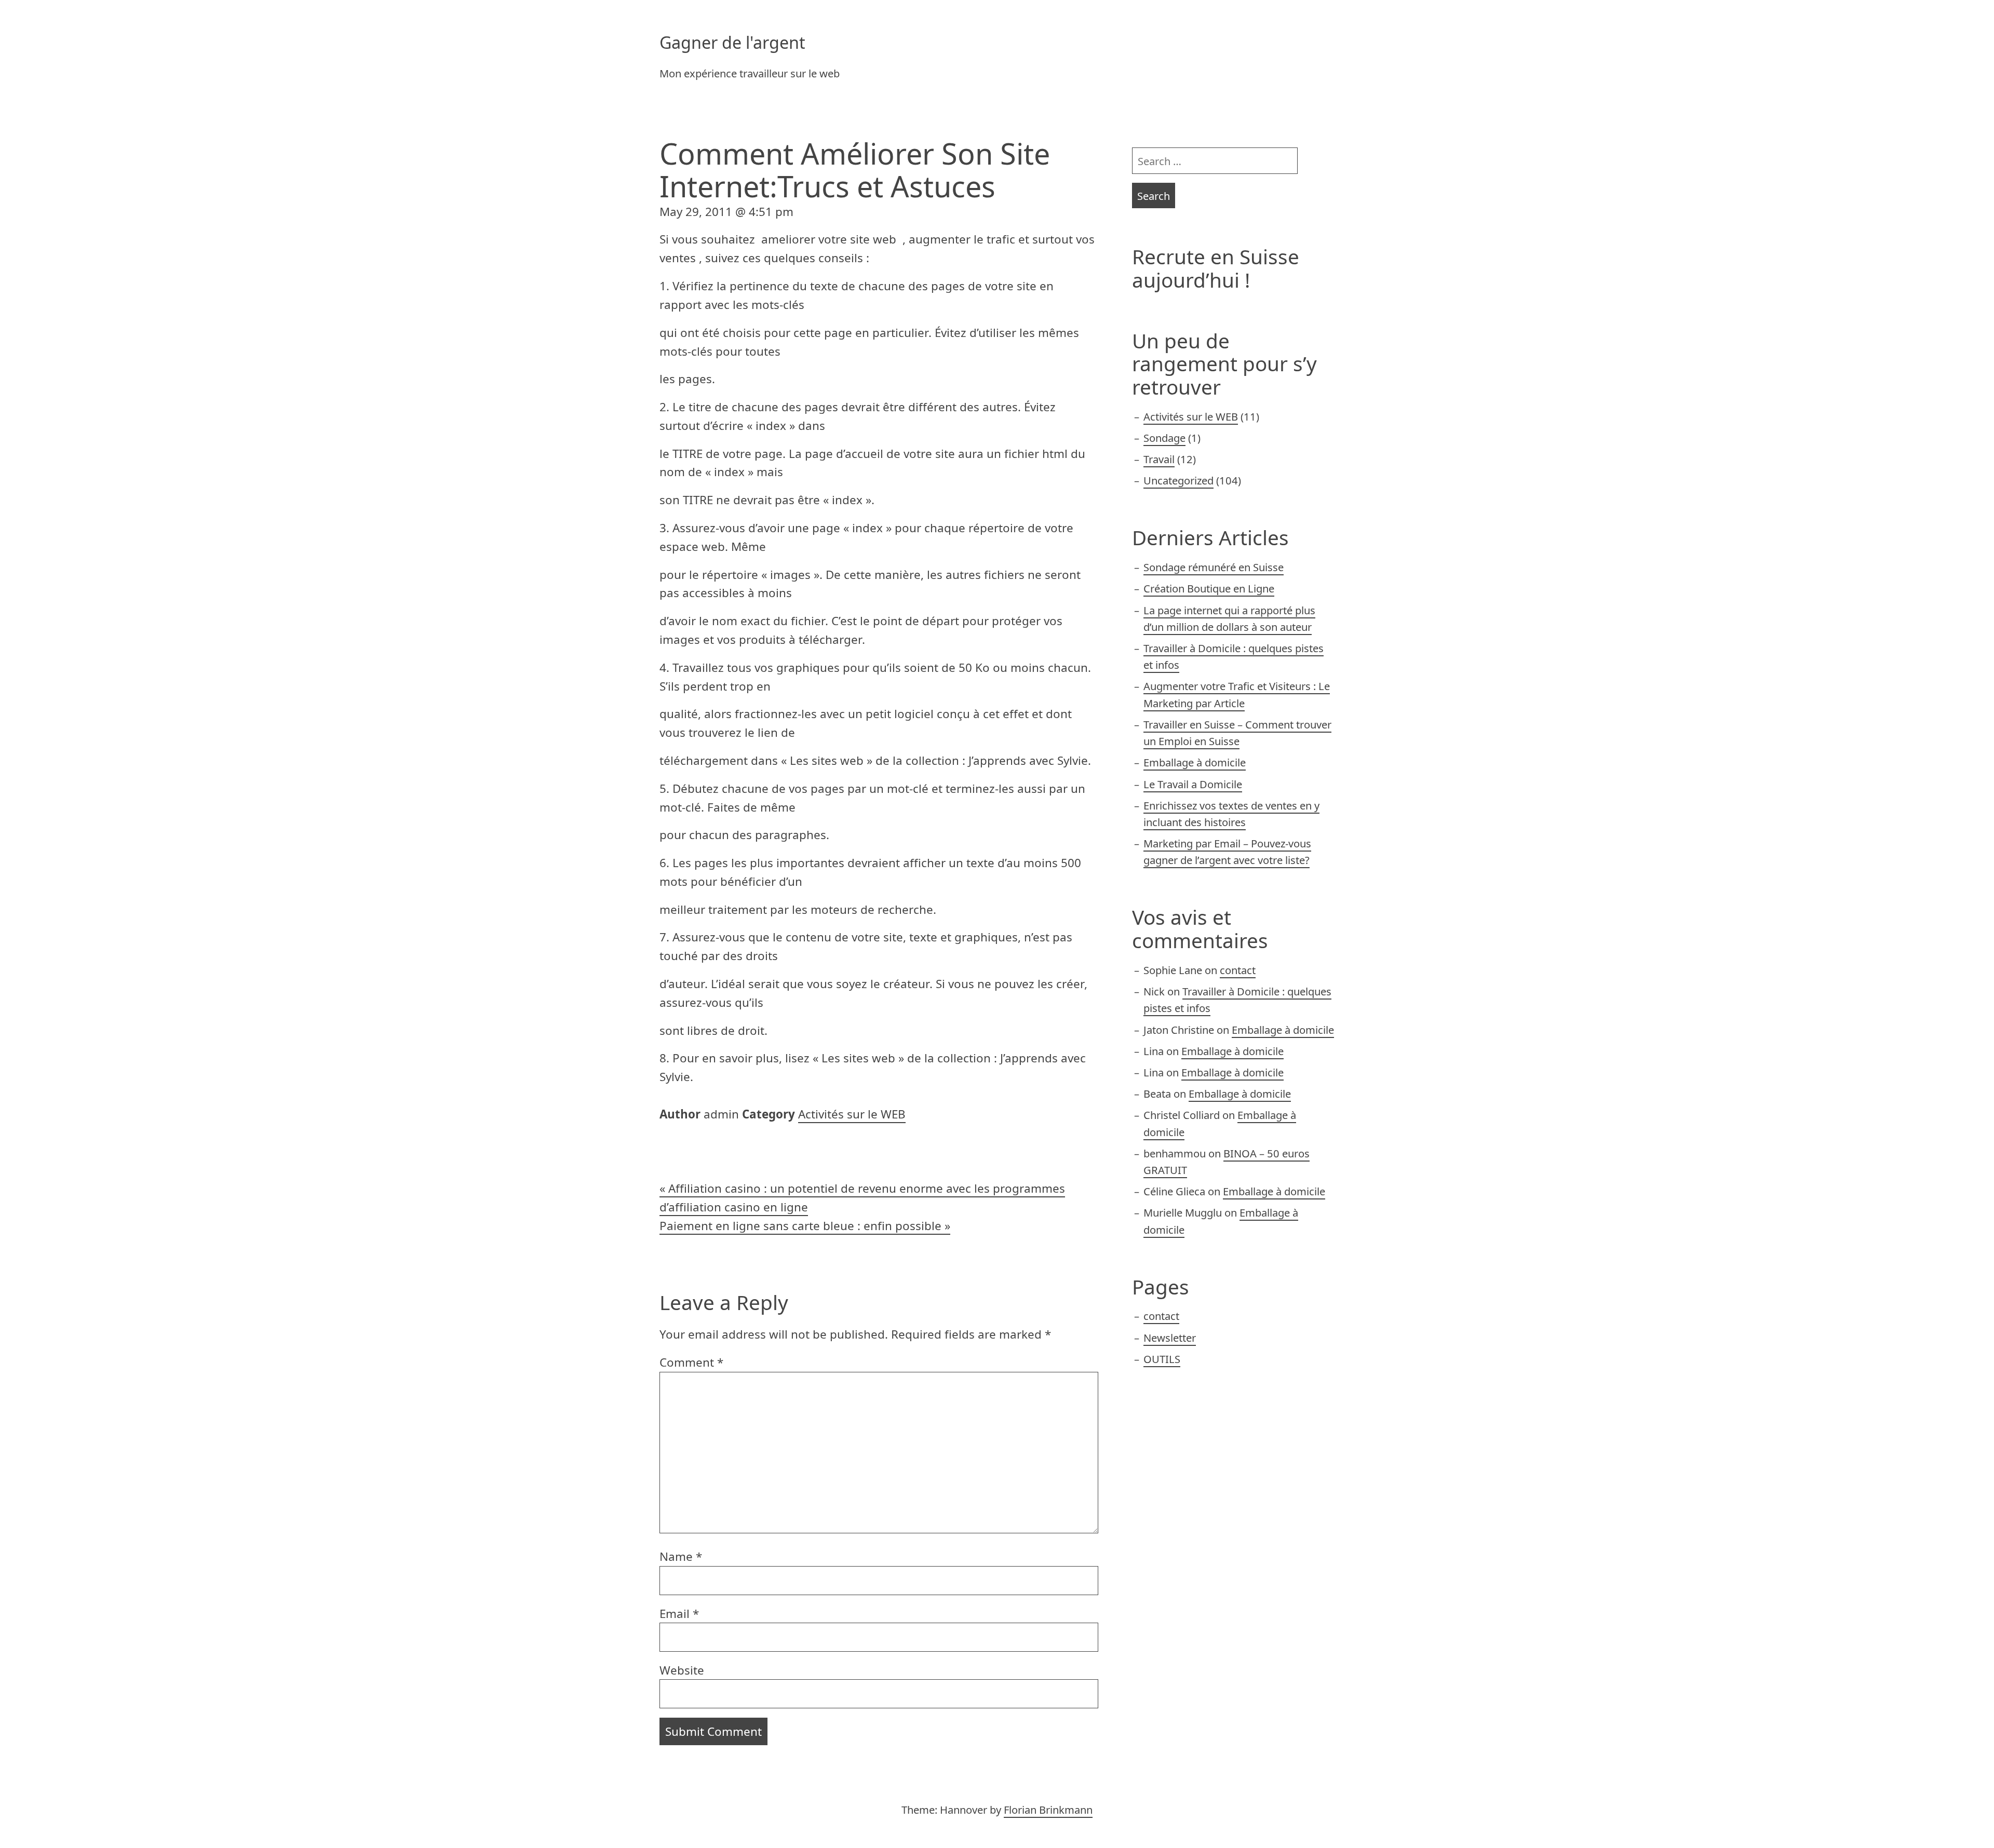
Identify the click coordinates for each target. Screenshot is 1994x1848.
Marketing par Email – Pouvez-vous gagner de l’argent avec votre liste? (1227, 852)
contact (1238, 970)
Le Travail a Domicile (1193, 784)
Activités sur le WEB (852, 1114)
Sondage (1164, 438)
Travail (1159, 459)
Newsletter (1170, 1338)
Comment (691, 1362)
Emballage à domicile (1195, 762)
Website (682, 1670)
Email (679, 1614)
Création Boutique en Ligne (1209, 588)
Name (681, 1556)
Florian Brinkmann (1048, 1810)
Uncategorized (1178, 480)
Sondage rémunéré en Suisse (1214, 567)
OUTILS (1162, 1359)
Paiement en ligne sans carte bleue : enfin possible (800, 1226)
